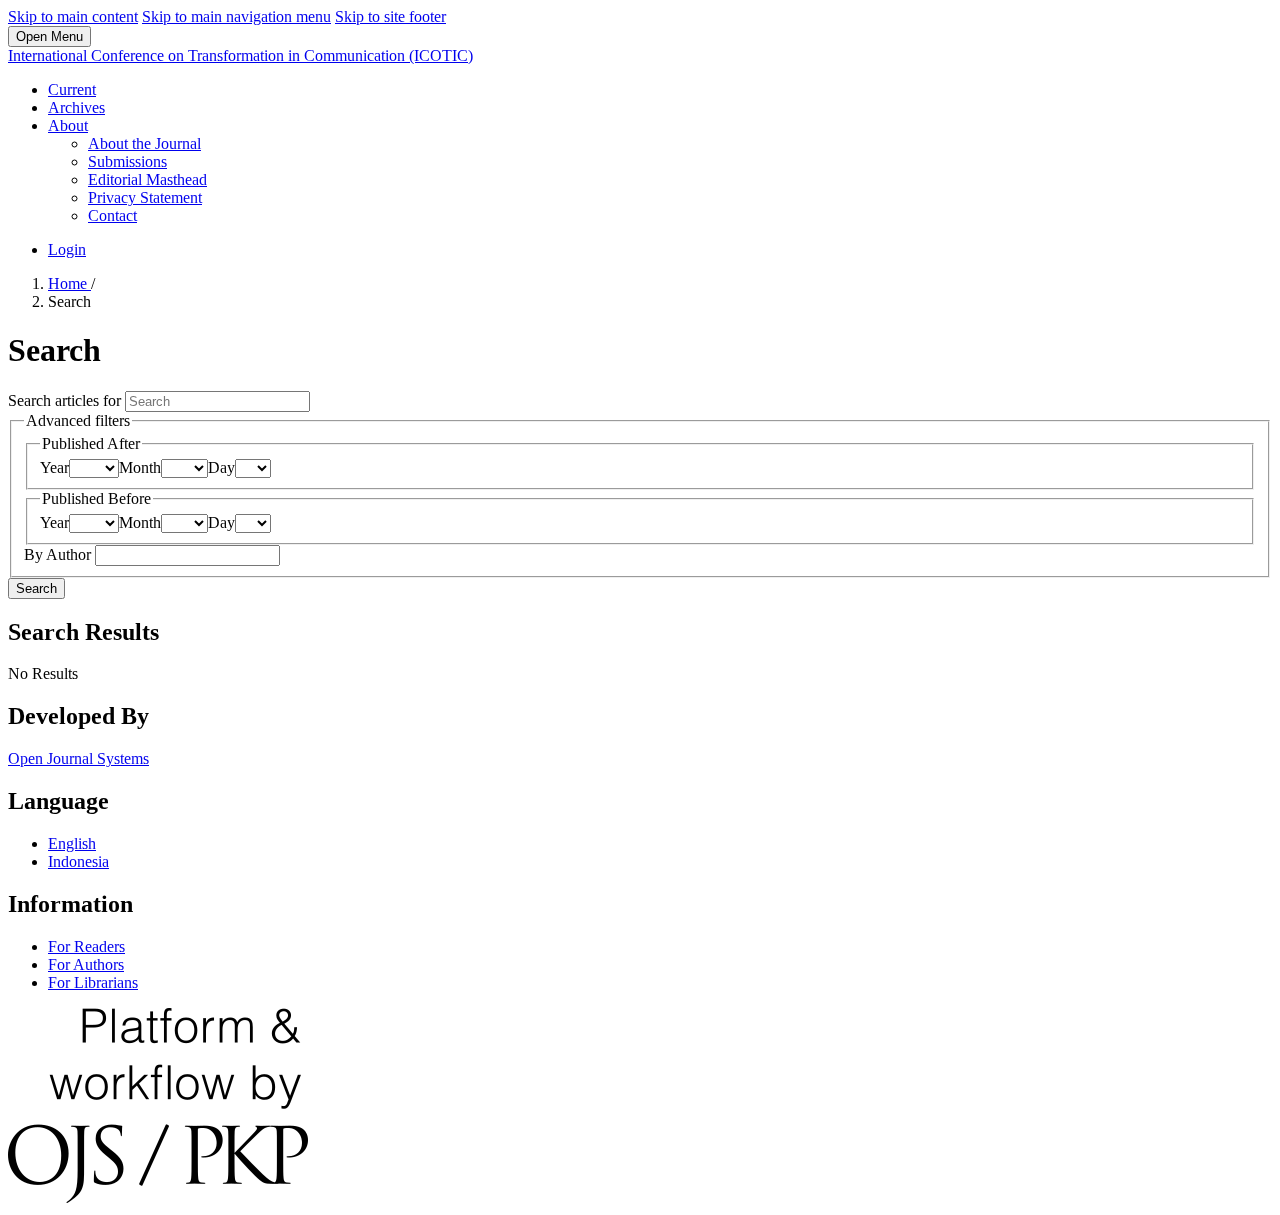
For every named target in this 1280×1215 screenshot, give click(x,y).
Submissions (127, 161)
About (68, 125)
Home (69, 283)
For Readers (86, 946)
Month (140, 467)
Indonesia (78, 861)
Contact (112, 215)
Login (67, 249)
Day (221, 467)
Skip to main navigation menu (236, 16)
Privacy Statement (145, 197)
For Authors (86, 964)
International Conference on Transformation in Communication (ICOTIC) (240, 55)
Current (72, 89)
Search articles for (66, 400)
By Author (59, 554)
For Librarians (93, 982)
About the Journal (144, 143)
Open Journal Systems (78, 758)
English (72, 843)
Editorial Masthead (147, 179)
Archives (76, 107)
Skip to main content (73, 16)
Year (54, 467)
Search (36, 588)
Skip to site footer (390, 16)
